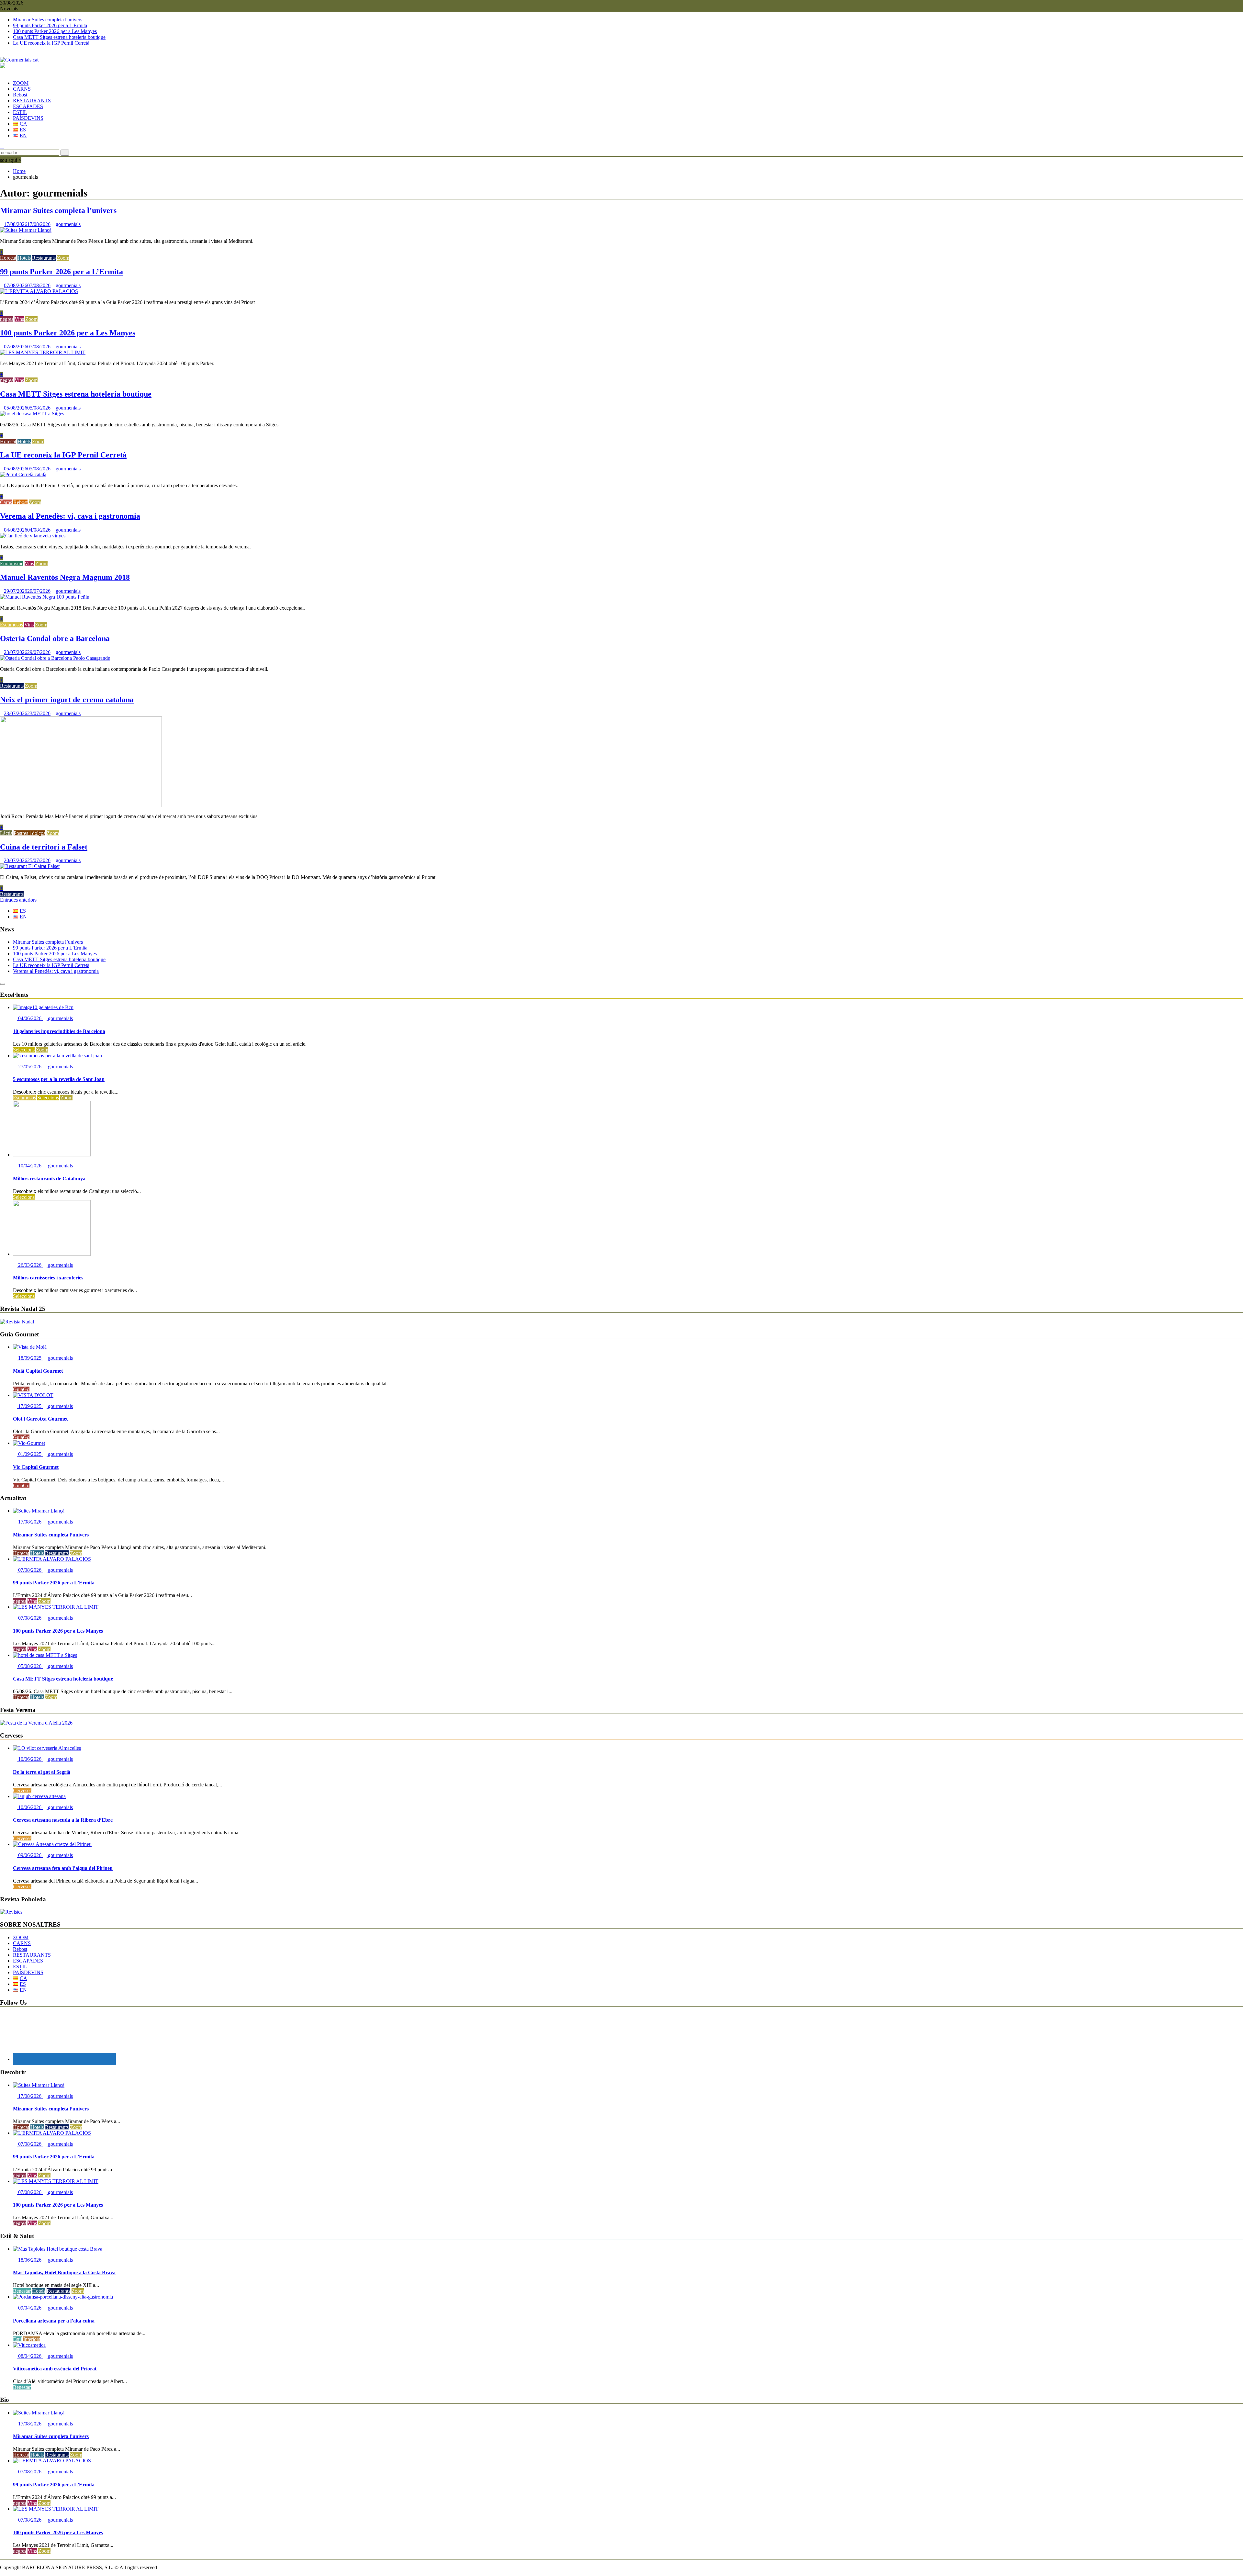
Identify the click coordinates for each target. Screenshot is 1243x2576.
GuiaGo (21, 1389)
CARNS (22, 89)
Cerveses (22, 1790)
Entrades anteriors (18, 900)
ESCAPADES (28, 106)
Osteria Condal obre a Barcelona (55, 638)
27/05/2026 (30, 1067)
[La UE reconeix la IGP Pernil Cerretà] (23, 474)
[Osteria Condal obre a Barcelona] (55, 658)
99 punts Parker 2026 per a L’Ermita (62, 272)
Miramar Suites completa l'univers (48, 20)
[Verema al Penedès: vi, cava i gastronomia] (33, 536)
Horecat (8, 258)
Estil (17, 2339)
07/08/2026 (30, 1570)
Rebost (20, 95)
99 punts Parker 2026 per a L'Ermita (50, 25)
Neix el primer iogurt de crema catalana (67, 700)
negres (7, 319)
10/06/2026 (30, 1759)
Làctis (6, 833)
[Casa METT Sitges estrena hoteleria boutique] (32, 414)
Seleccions (24, 1050)
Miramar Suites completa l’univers (58, 210)
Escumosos (11, 625)
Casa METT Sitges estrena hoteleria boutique (59, 37)
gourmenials (68, 224)
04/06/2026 (30, 1018)
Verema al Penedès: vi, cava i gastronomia (70, 516)
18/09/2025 (30, 1358)
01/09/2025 (30, 1454)
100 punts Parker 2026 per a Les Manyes (55, 31)
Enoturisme (12, 563)
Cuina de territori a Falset (44, 847)
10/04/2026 (30, 1166)
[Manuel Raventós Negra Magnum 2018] (45, 597)
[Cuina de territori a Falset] (30, 866)
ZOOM (21, 83)
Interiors (32, 2339)
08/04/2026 (30, 2356)
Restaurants (44, 258)
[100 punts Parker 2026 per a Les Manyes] (43, 352)
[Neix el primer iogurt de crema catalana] (81, 805)
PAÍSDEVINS (28, 118)
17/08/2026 (30, 1522)
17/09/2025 (30, 1406)
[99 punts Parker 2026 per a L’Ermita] (39, 291)
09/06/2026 (30, 1855)
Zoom (63, 258)
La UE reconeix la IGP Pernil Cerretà (51, 43)
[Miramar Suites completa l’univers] (26, 230)
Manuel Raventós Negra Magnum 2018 (65, 577)
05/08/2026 (30, 1666)
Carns (6, 502)
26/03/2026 (30, 1265)
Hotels (24, 258)
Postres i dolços (29, 833)
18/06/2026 (30, 2260)
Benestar (22, 2291)
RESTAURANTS (32, 101)
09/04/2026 (30, 2308)
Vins (19, 319)
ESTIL (20, 112)
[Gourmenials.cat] (2, 72)
